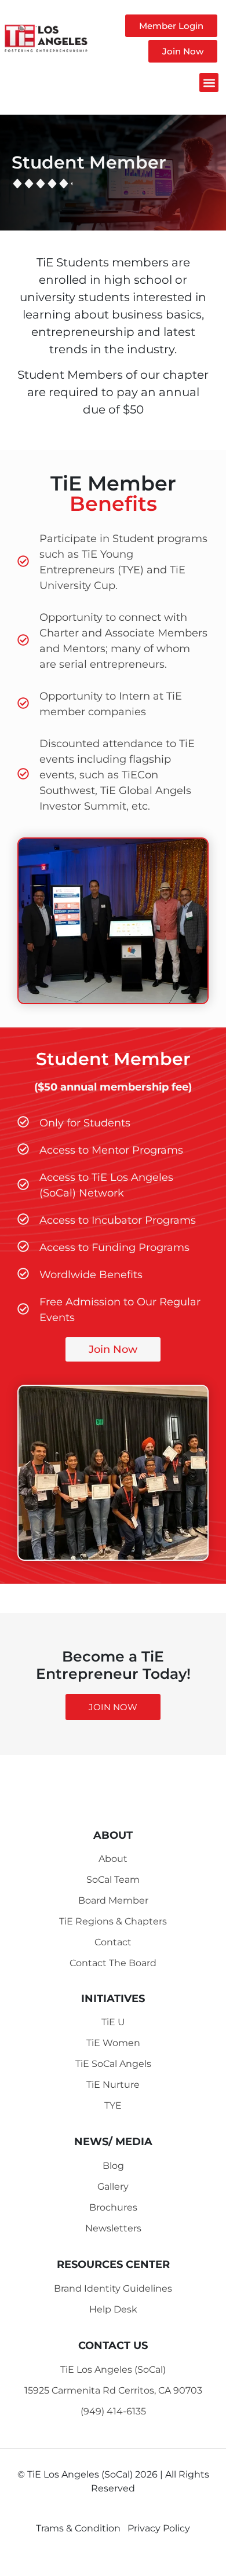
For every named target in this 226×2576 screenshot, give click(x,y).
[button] (209, 83)
